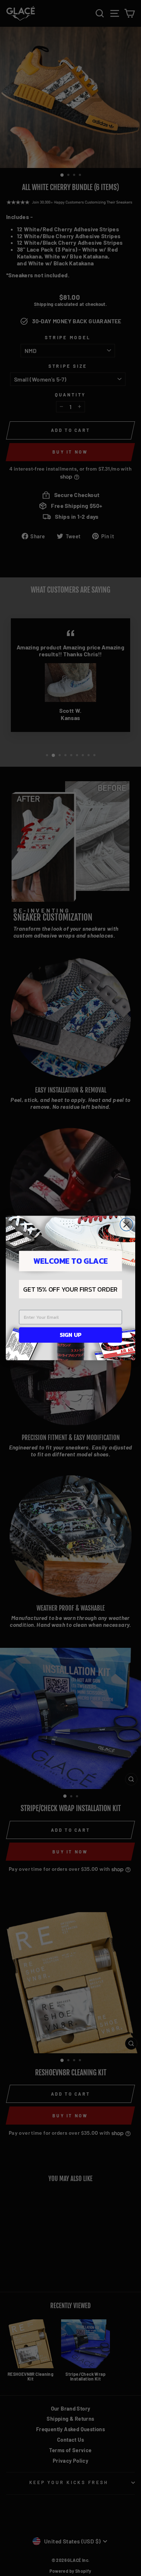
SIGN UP (70, 1335)
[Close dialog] (127, 1225)
